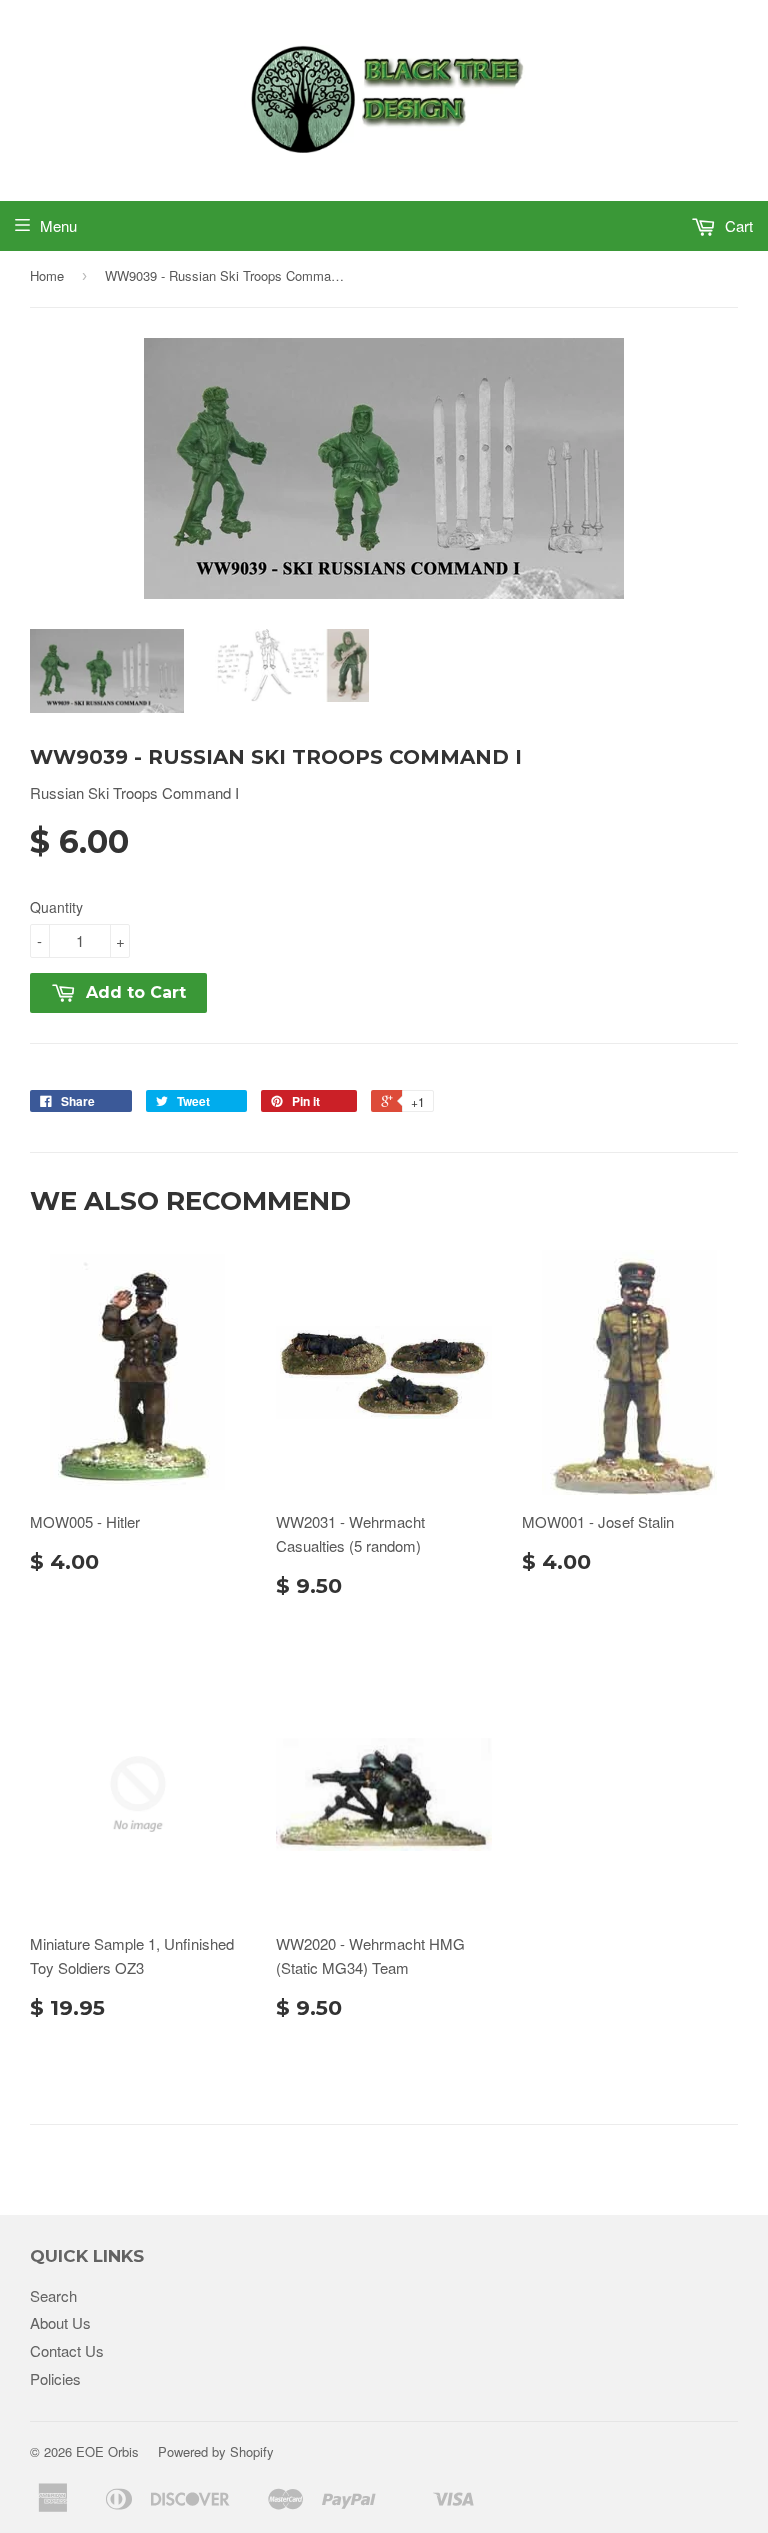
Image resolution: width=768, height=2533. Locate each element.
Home (47, 275)
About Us (60, 2322)
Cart (737, 225)
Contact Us (67, 2350)
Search (53, 2295)
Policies (55, 2378)
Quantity (56, 907)
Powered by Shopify (216, 2451)
